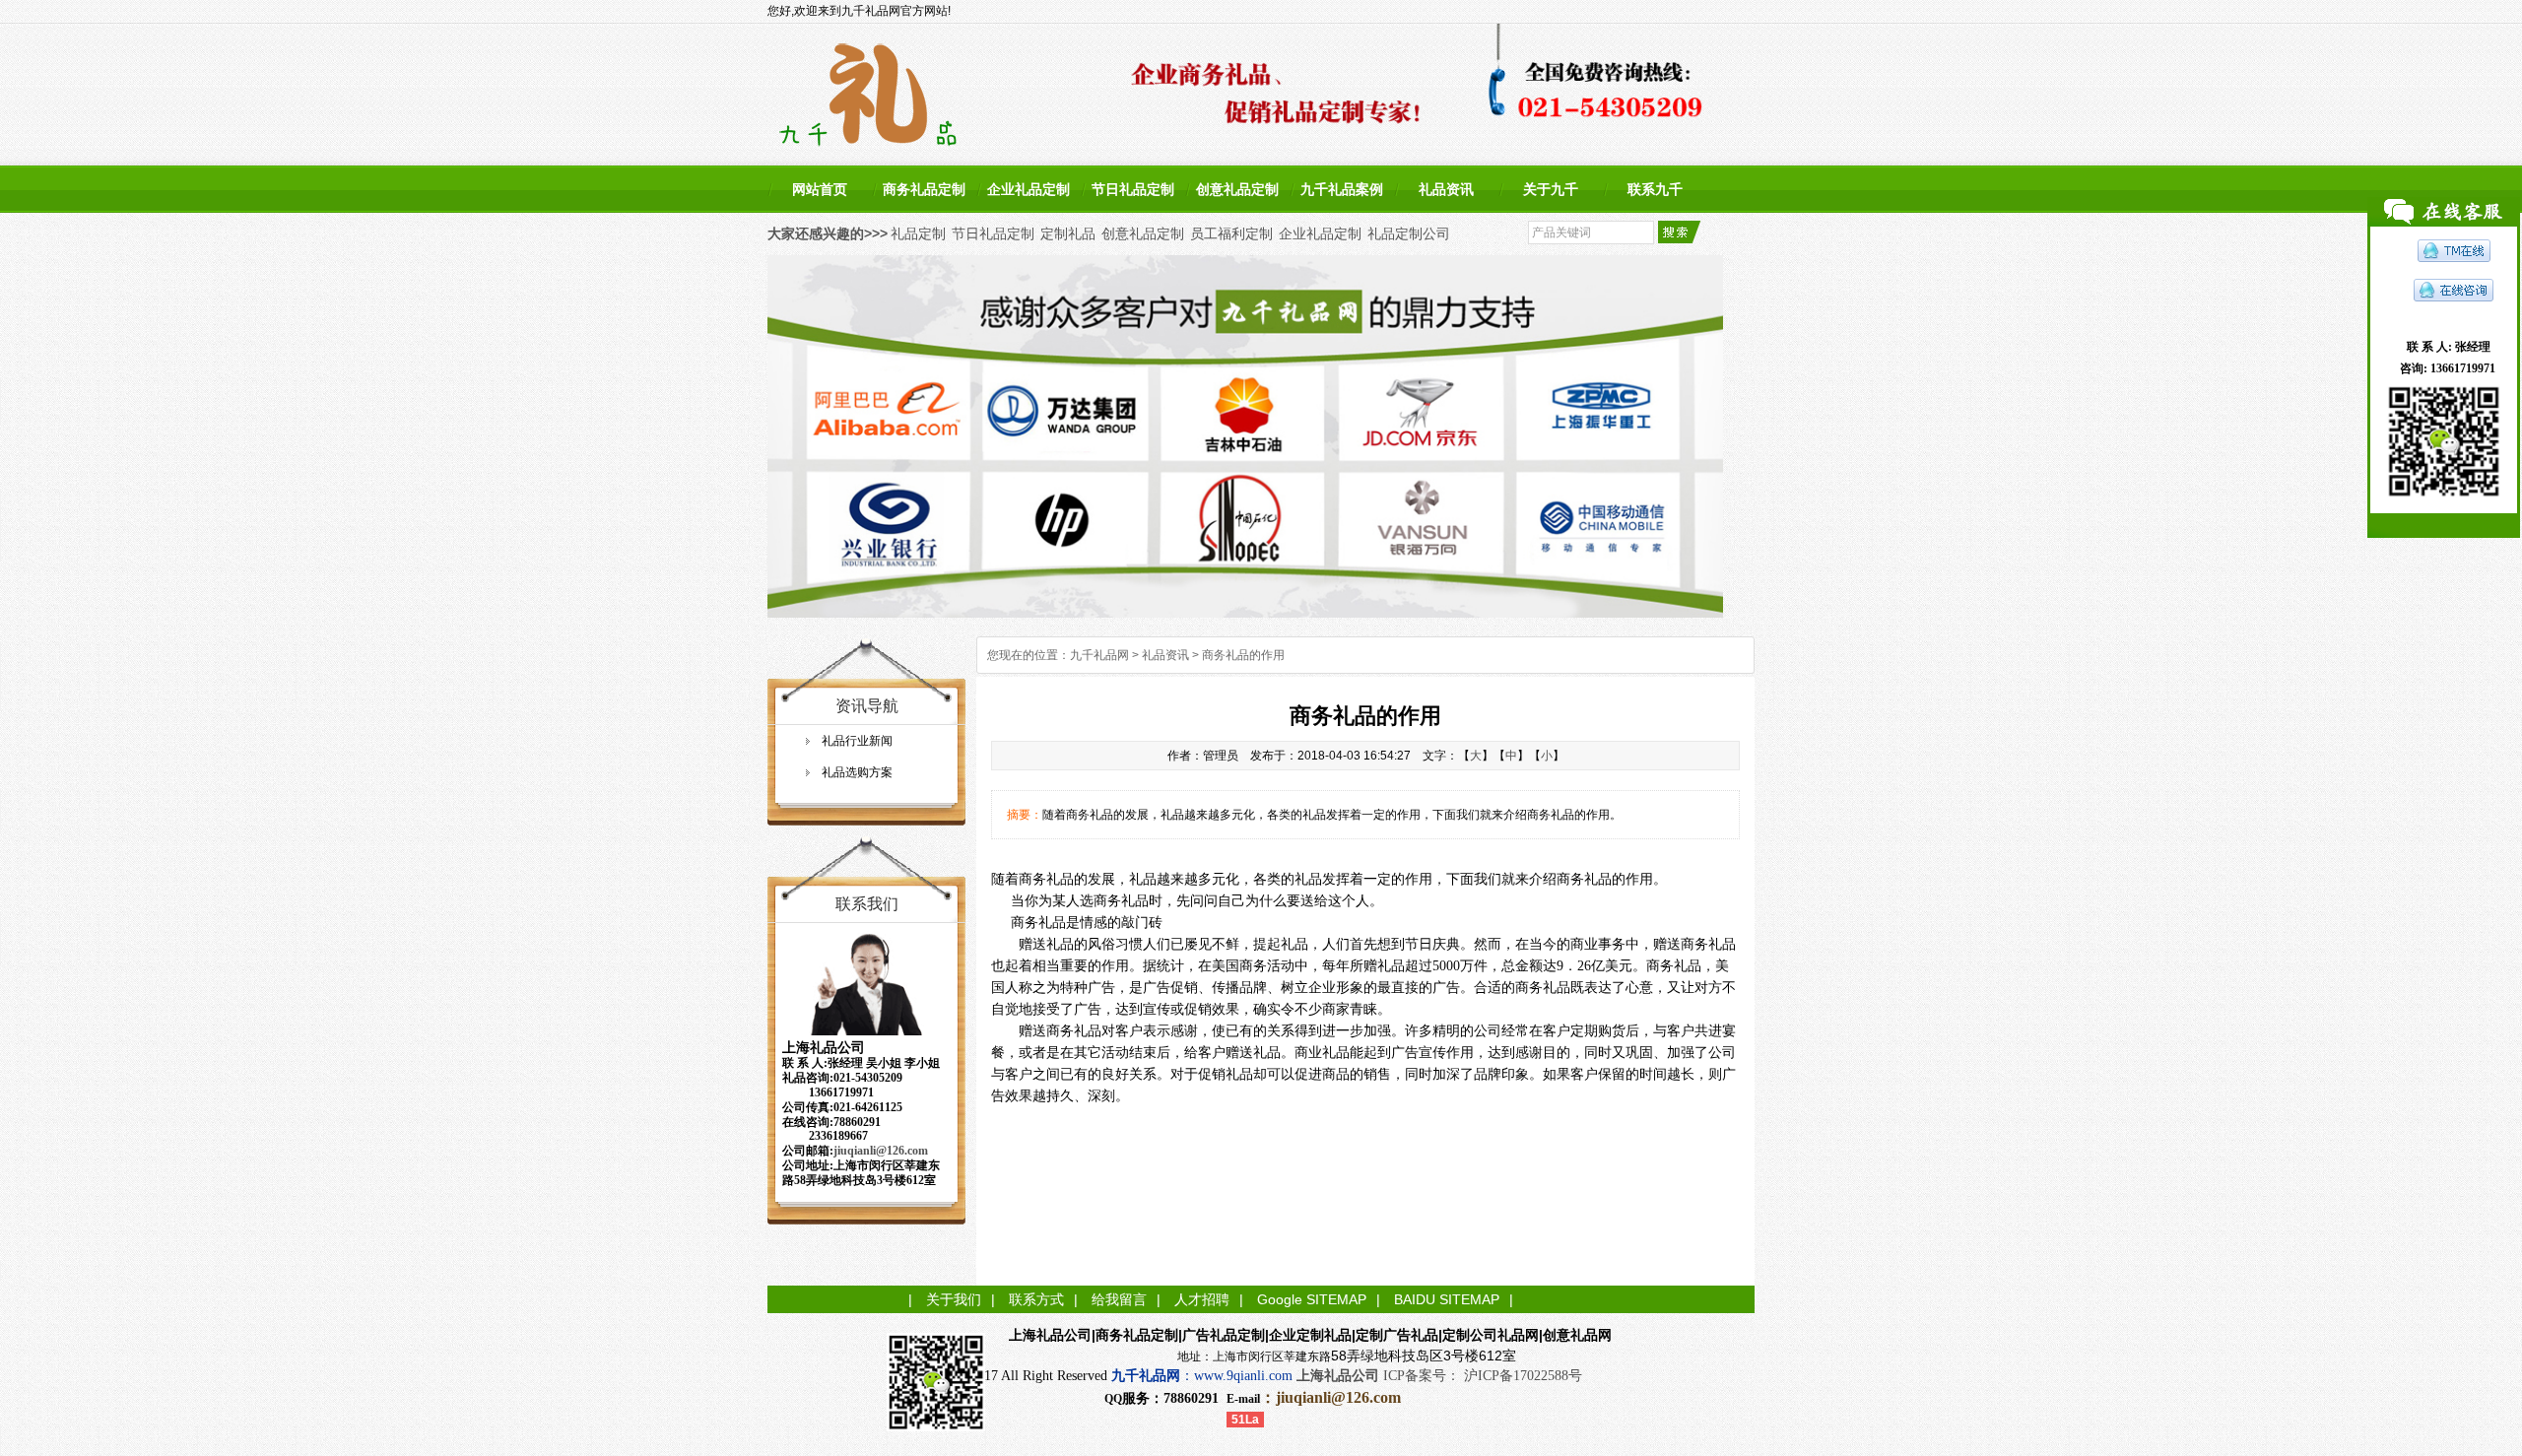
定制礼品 (1068, 233)
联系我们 (867, 904)
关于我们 (954, 1299)
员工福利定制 (1231, 233)
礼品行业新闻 (857, 741)
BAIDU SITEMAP (1447, 1299)
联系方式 (1036, 1299)
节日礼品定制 (1133, 189)
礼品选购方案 (857, 772)
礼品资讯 (1446, 189)
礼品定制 (918, 233)
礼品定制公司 (1409, 233)
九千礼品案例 (1342, 189)
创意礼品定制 (1237, 189)
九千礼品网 (1099, 655)
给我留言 (1119, 1299)
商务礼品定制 (924, 189)
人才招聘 (1202, 1299)
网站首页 (820, 189)
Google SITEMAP (1312, 1299)
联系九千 (1655, 189)
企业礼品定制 (1029, 189)
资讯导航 (867, 706)
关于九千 (1551, 189)
